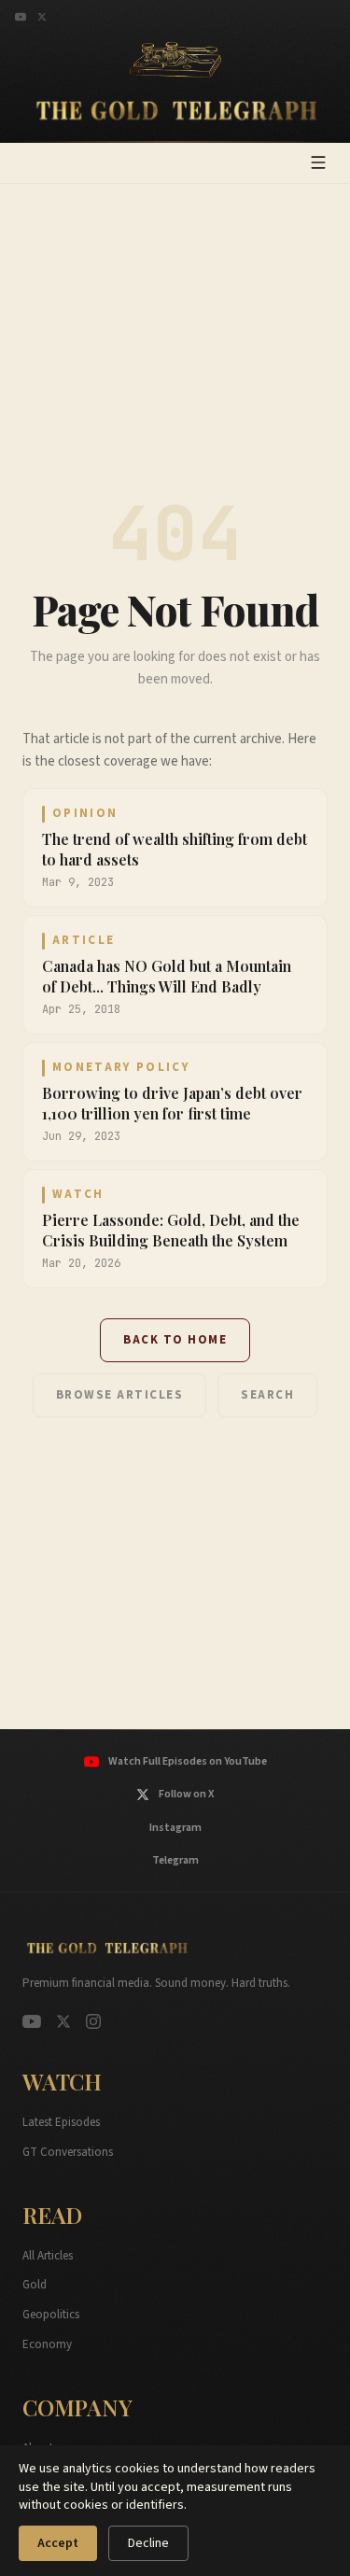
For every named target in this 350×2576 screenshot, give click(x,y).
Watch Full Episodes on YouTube (188, 1761)
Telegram (175, 1860)
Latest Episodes (61, 2122)
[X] (42, 17)
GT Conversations (68, 2152)
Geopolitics (51, 2315)
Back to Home (175, 1340)
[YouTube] (21, 17)
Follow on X (186, 1794)
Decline (148, 2543)
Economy (47, 2344)
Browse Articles (120, 1395)
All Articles (48, 2256)
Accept (58, 2543)
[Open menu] (318, 162)
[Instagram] (93, 2021)
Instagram (175, 1828)
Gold (35, 2285)
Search (267, 1395)
